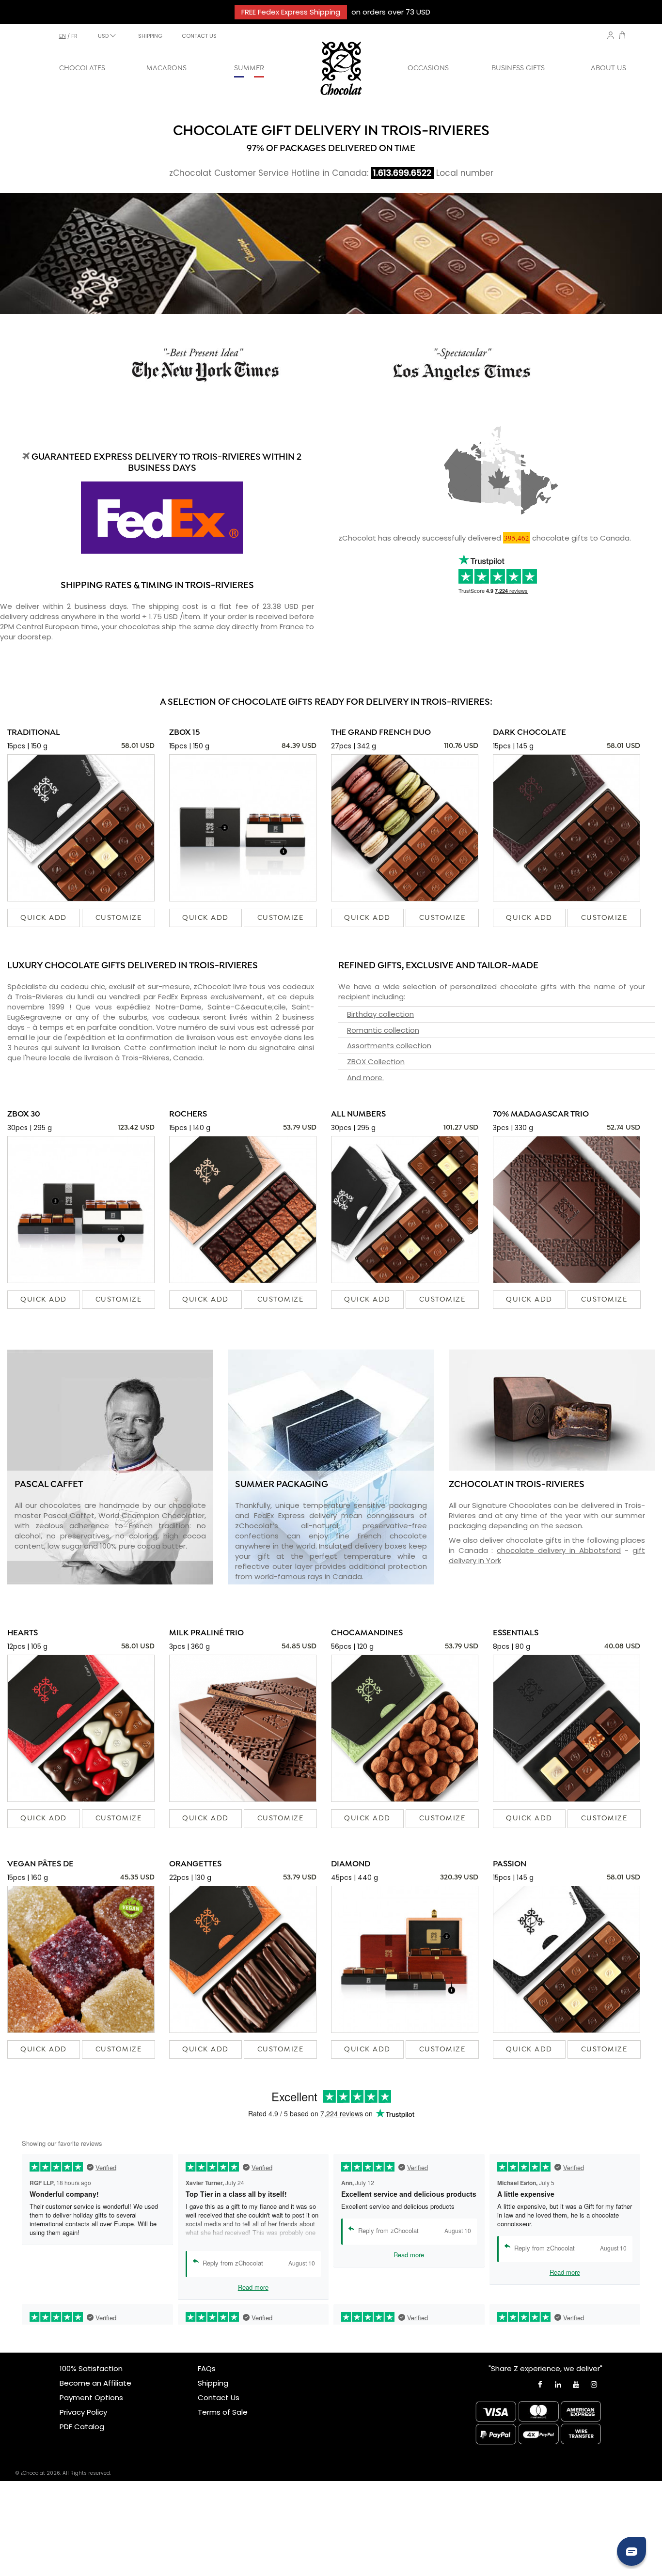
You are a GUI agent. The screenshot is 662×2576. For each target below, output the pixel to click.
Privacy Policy (83, 2412)
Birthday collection (380, 1014)
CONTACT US (199, 36)
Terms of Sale (223, 2412)
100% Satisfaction (91, 2368)
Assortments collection (389, 1046)
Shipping (213, 2383)
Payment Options (91, 2398)
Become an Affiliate (95, 2383)
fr (74, 36)
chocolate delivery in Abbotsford (559, 1550)
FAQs (207, 2368)
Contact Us (219, 2398)
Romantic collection (383, 1030)
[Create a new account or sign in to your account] (611, 35)
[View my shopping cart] (622, 37)
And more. (365, 1078)
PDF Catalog (82, 2427)
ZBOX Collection (376, 1062)
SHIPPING (150, 36)
